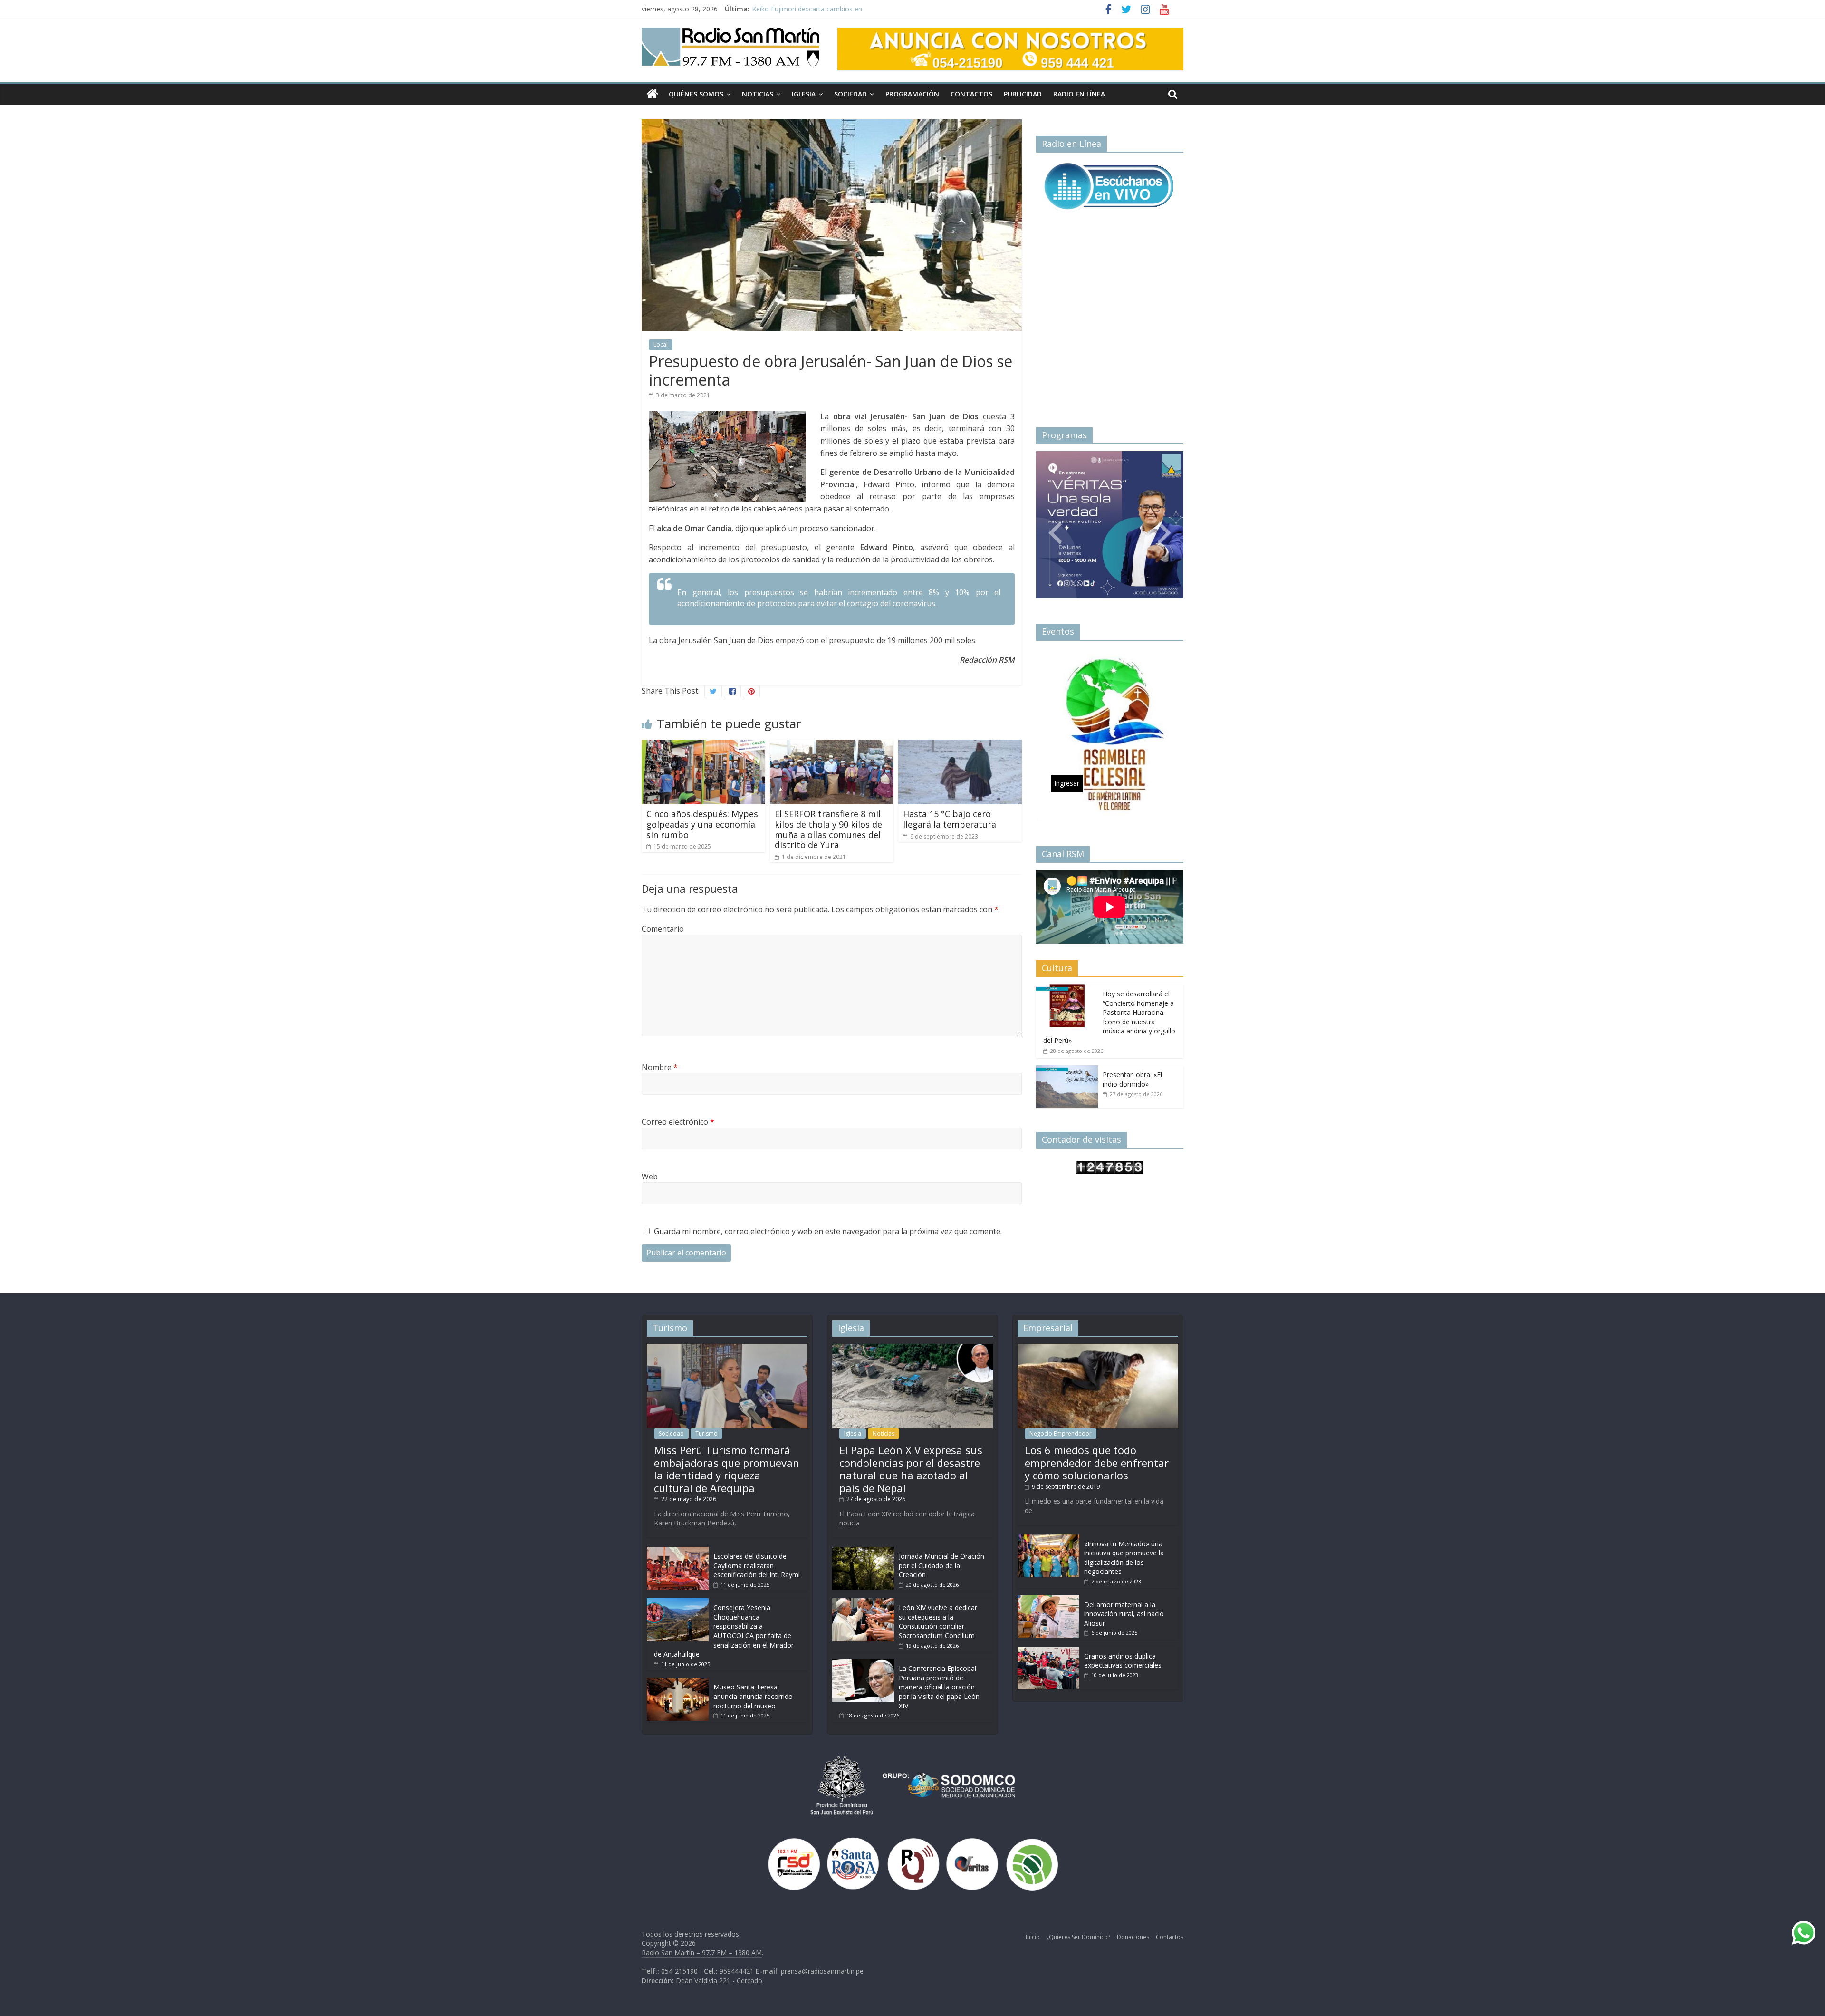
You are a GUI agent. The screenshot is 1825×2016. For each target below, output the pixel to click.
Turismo (706, 1433)
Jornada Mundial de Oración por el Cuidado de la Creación (941, 1565)
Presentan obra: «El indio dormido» (1132, 1079)
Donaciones (1133, 1937)
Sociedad (850, 94)
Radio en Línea (1079, 94)
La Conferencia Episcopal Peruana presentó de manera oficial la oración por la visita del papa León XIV (939, 1687)
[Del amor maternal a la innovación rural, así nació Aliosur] (1048, 1600)
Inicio (1033, 1937)
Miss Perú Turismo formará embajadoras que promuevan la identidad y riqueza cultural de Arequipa (727, 1469)
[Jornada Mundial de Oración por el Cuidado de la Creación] (863, 1551)
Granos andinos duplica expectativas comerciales (1123, 1661)
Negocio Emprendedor (1061, 1433)
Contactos (971, 94)
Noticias (758, 94)
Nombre (660, 1067)
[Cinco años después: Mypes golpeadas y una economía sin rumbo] (703, 745)
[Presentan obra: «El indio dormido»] (1067, 1070)
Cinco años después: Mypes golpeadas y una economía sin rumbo (702, 824)
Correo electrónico (678, 1122)
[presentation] (1055, 521)
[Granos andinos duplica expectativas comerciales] (1048, 1651)
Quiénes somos (696, 94)
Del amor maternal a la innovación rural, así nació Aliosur (1124, 1614)
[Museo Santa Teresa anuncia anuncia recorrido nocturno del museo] (678, 1682)
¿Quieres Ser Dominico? (1078, 1937)
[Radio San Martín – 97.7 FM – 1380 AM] (652, 94)
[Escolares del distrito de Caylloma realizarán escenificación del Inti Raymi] (678, 1551)
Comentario (663, 929)
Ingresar (1067, 569)
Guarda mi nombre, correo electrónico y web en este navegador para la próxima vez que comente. (828, 1231)
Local (661, 344)
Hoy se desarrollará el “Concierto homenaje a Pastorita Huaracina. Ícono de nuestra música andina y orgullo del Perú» (1109, 1017)
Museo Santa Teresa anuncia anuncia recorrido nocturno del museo (753, 1696)
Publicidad (1023, 94)
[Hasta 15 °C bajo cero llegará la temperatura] (960, 745)
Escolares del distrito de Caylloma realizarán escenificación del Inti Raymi (757, 1565)
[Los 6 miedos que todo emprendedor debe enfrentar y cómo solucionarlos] (1098, 1348)
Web (650, 1177)
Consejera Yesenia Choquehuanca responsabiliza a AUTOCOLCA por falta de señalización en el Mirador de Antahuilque (724, 1631)
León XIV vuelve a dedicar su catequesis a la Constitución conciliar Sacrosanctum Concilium (938, 1621)
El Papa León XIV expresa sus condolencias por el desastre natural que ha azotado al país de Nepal (911, 1469)
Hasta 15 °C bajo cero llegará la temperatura (950, 819)
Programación (912, 94)
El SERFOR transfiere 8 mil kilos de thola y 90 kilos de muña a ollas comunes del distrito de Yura (828, 829)
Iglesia (804, 94)
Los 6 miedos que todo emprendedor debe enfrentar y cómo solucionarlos (1097, 1462)
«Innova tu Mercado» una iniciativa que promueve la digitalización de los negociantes (1124, 1558)
